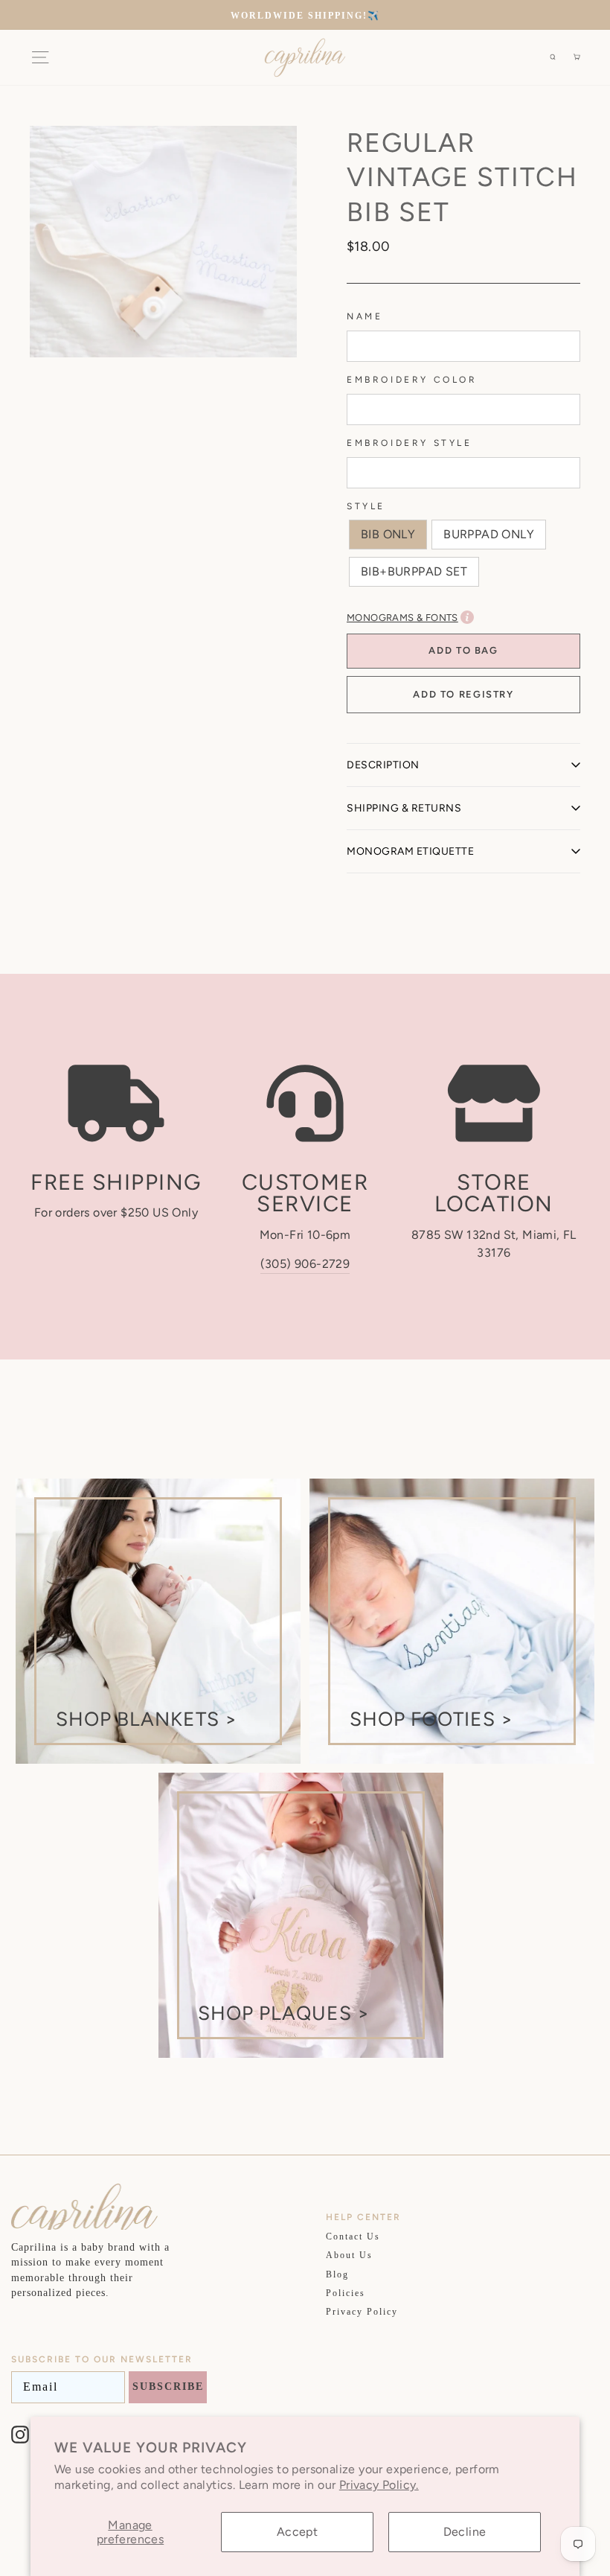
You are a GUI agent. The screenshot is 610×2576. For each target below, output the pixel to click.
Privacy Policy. (379, 2485)
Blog (337, 2274)
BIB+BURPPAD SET (414, 571)
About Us (349, 2255)
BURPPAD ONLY (489, 534)
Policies (346, 2293)
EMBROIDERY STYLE (410, 443)
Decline (465, 2532)
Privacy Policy (362, 2312)
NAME (365, 316)
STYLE (366, 506)
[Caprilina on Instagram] (20, 2435)
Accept (297, 2532)
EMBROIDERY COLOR (412, 380)
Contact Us (353, 2237)
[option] (305, 15)
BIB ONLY (388, 534)
